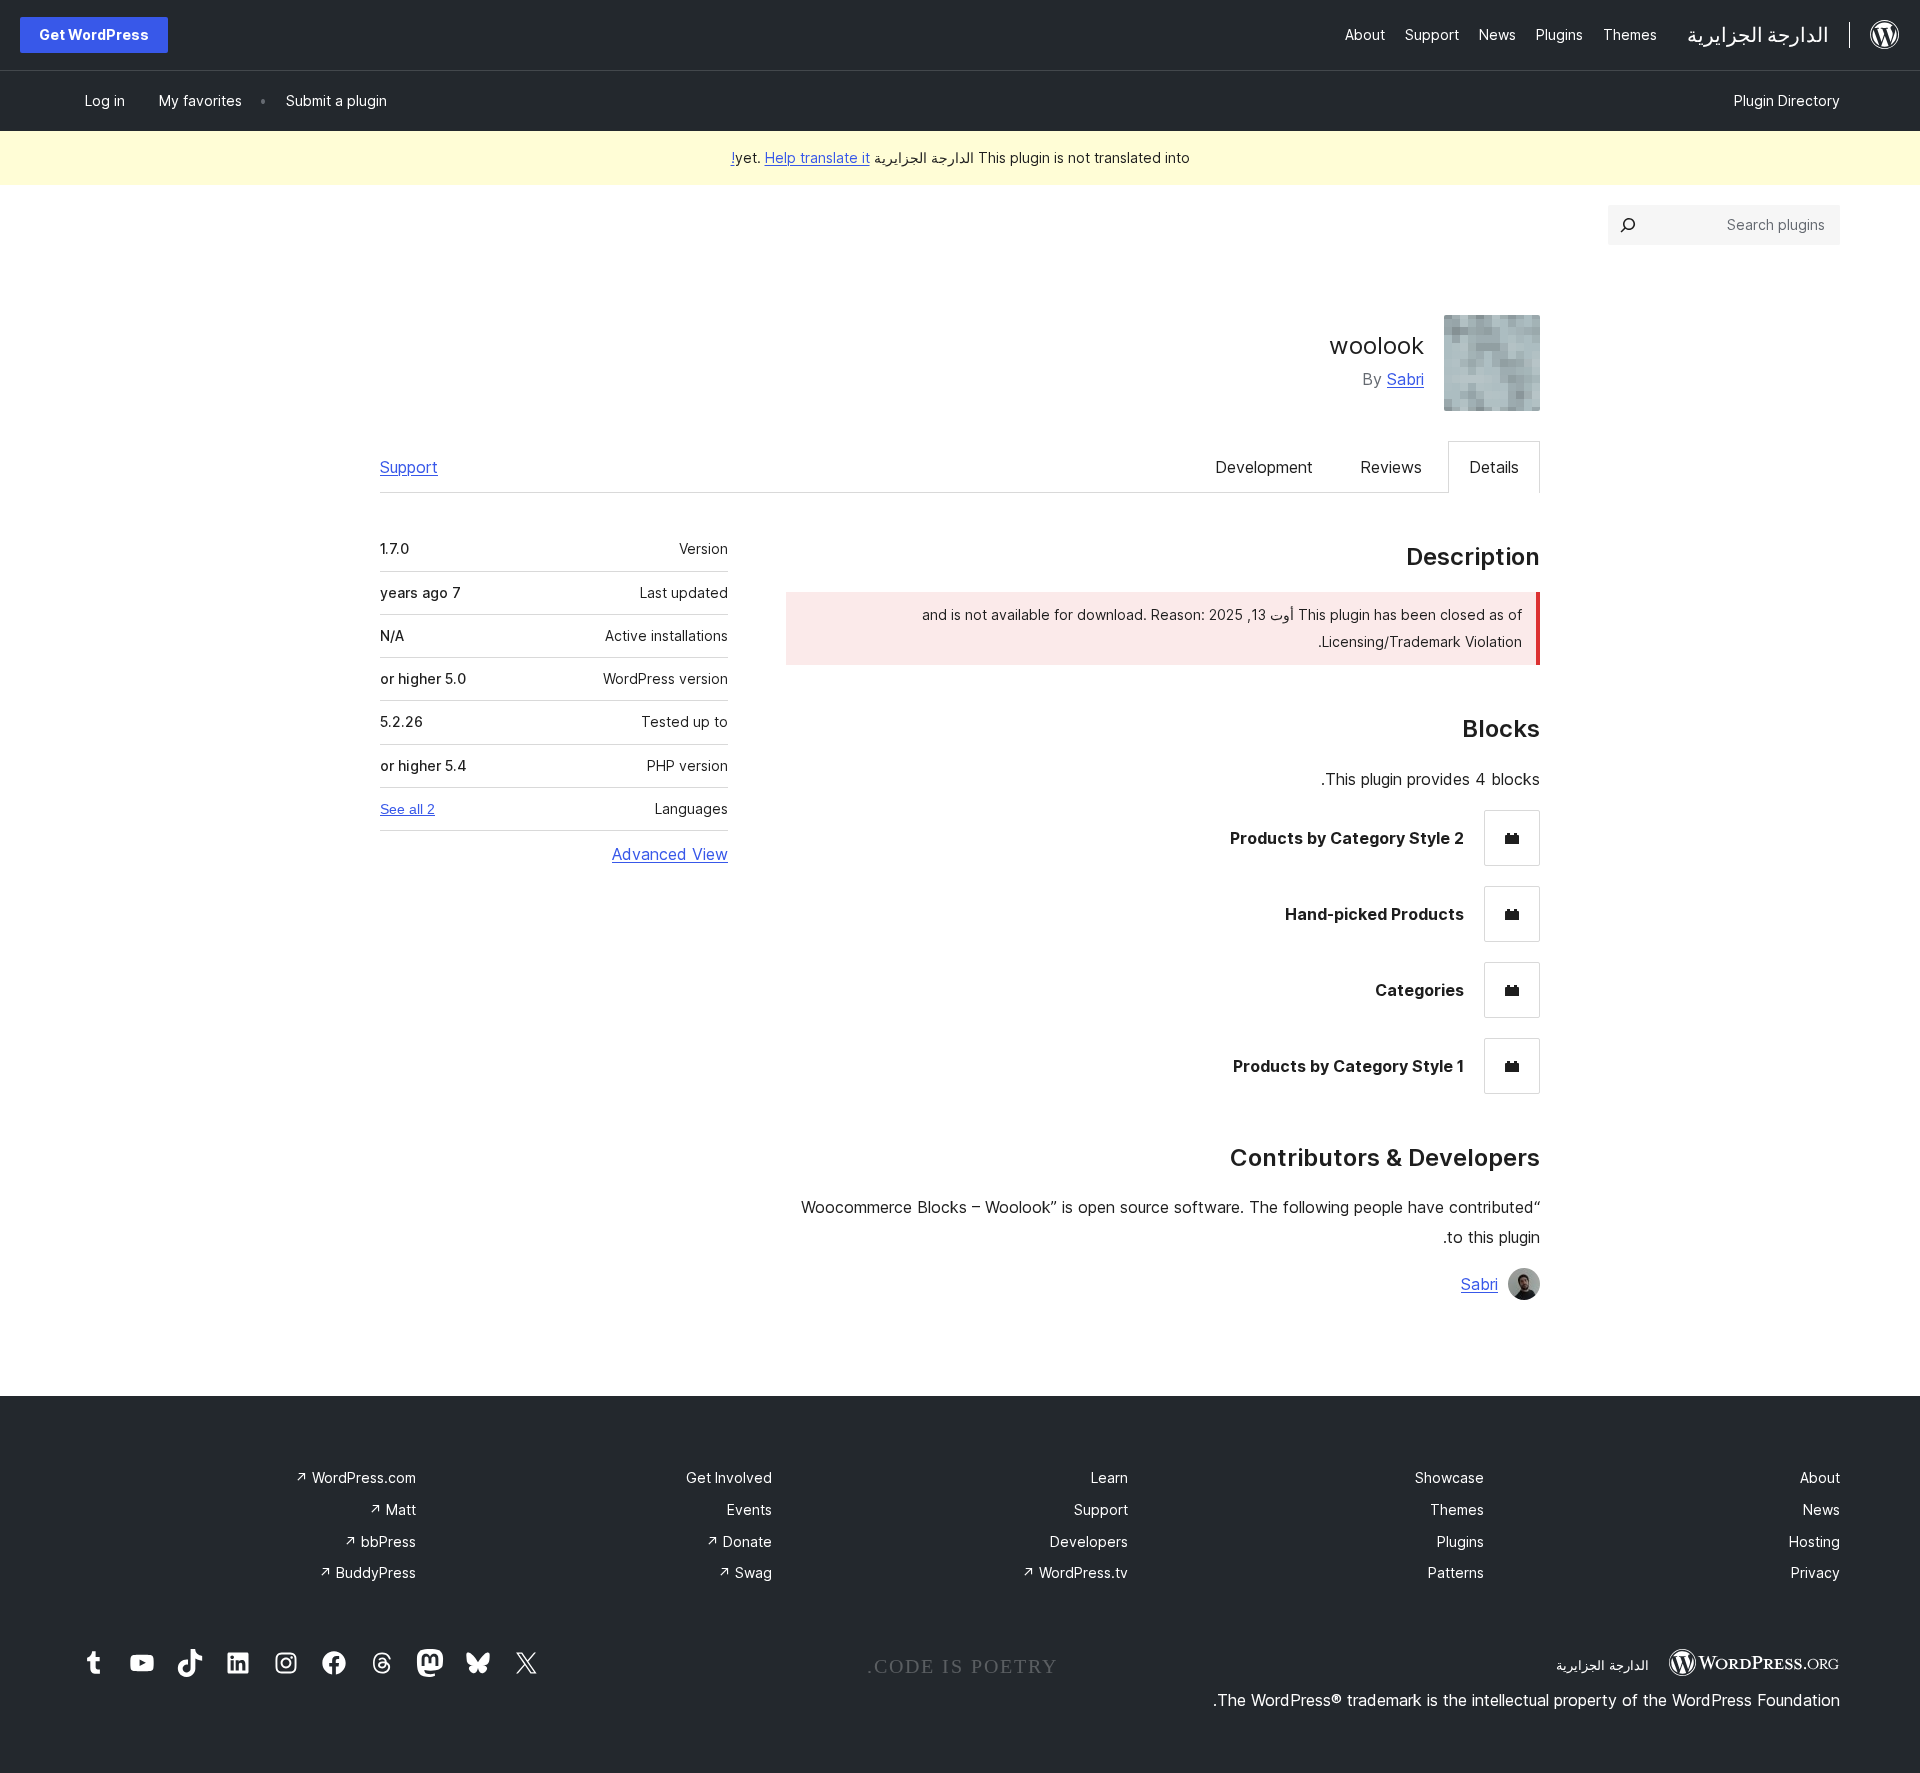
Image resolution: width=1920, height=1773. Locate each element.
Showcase (1449, 1477)
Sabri (1405, 379)
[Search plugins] (1628, 225)
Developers (1089, 1541)
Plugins (1460, 1541)
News (1821, 1509)
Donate (739, 1541)
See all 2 (407, 809)
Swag (745, 1572)
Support (409, 467)
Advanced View (670, 854)
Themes (1457, 1509)
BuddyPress (367, 1572)
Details (1494, 467)
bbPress (380, 1541)
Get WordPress (94, 34)
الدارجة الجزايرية (1602, 1665)
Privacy (1815, 1572)
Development (1264, 467)
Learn (1109, 1477)
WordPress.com (355, 1477)
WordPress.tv (1075, 1572)
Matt (392, 1509)
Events (749, 1509)
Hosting (1814, 1541)
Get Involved (729, 1477)
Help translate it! (800, 157)
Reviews (1391, 467)
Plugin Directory (1787, 100)
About (1820, 1477)
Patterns (1456, 1572)
